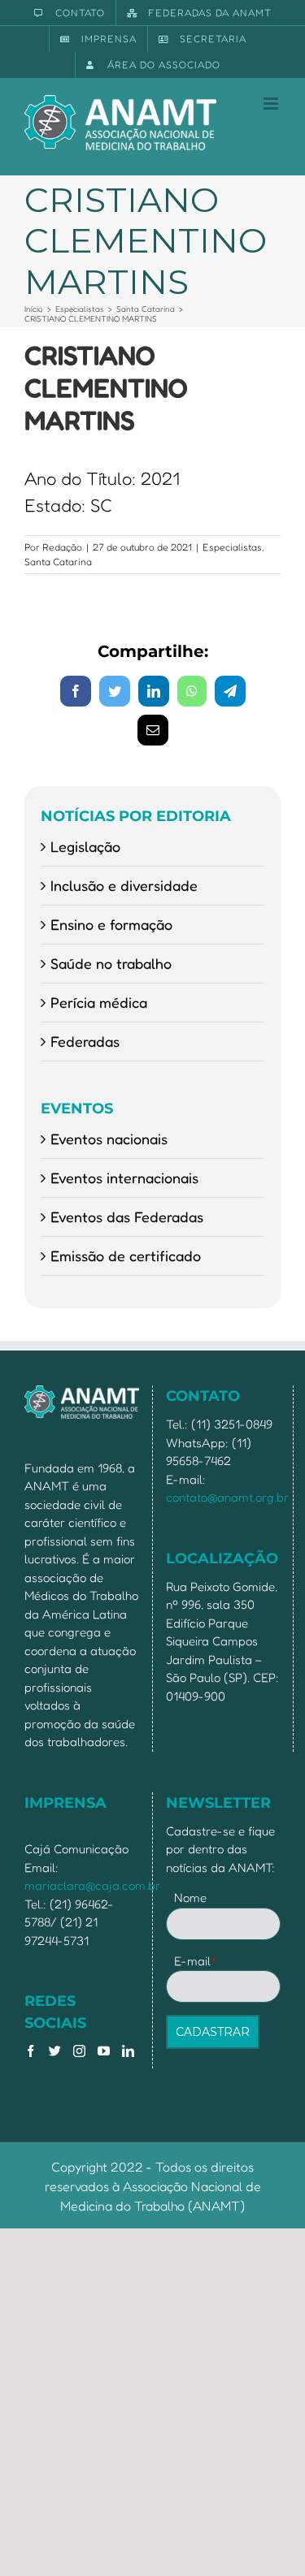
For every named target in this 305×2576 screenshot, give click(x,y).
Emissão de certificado (126, 1256)
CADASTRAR (213, 2032)
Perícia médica (99, 1002)
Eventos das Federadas (127, 1217)
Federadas (85, 1041)
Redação (62, 547)
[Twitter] (55, 2051)
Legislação (85, 846)
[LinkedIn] (128, 2051)
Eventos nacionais (109, 1139)
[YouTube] (104, 2051)
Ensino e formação (111, 924)
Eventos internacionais (124, 1178)
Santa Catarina (58, 562)
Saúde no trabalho (111, 963)
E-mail (196, 1961)
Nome (190, 1897)
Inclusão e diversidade (124, 885)
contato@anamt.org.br (227, 1497)
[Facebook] (30, 2051)
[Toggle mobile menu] (272, 104)
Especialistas (232, 547)
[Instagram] (79, 2051)
